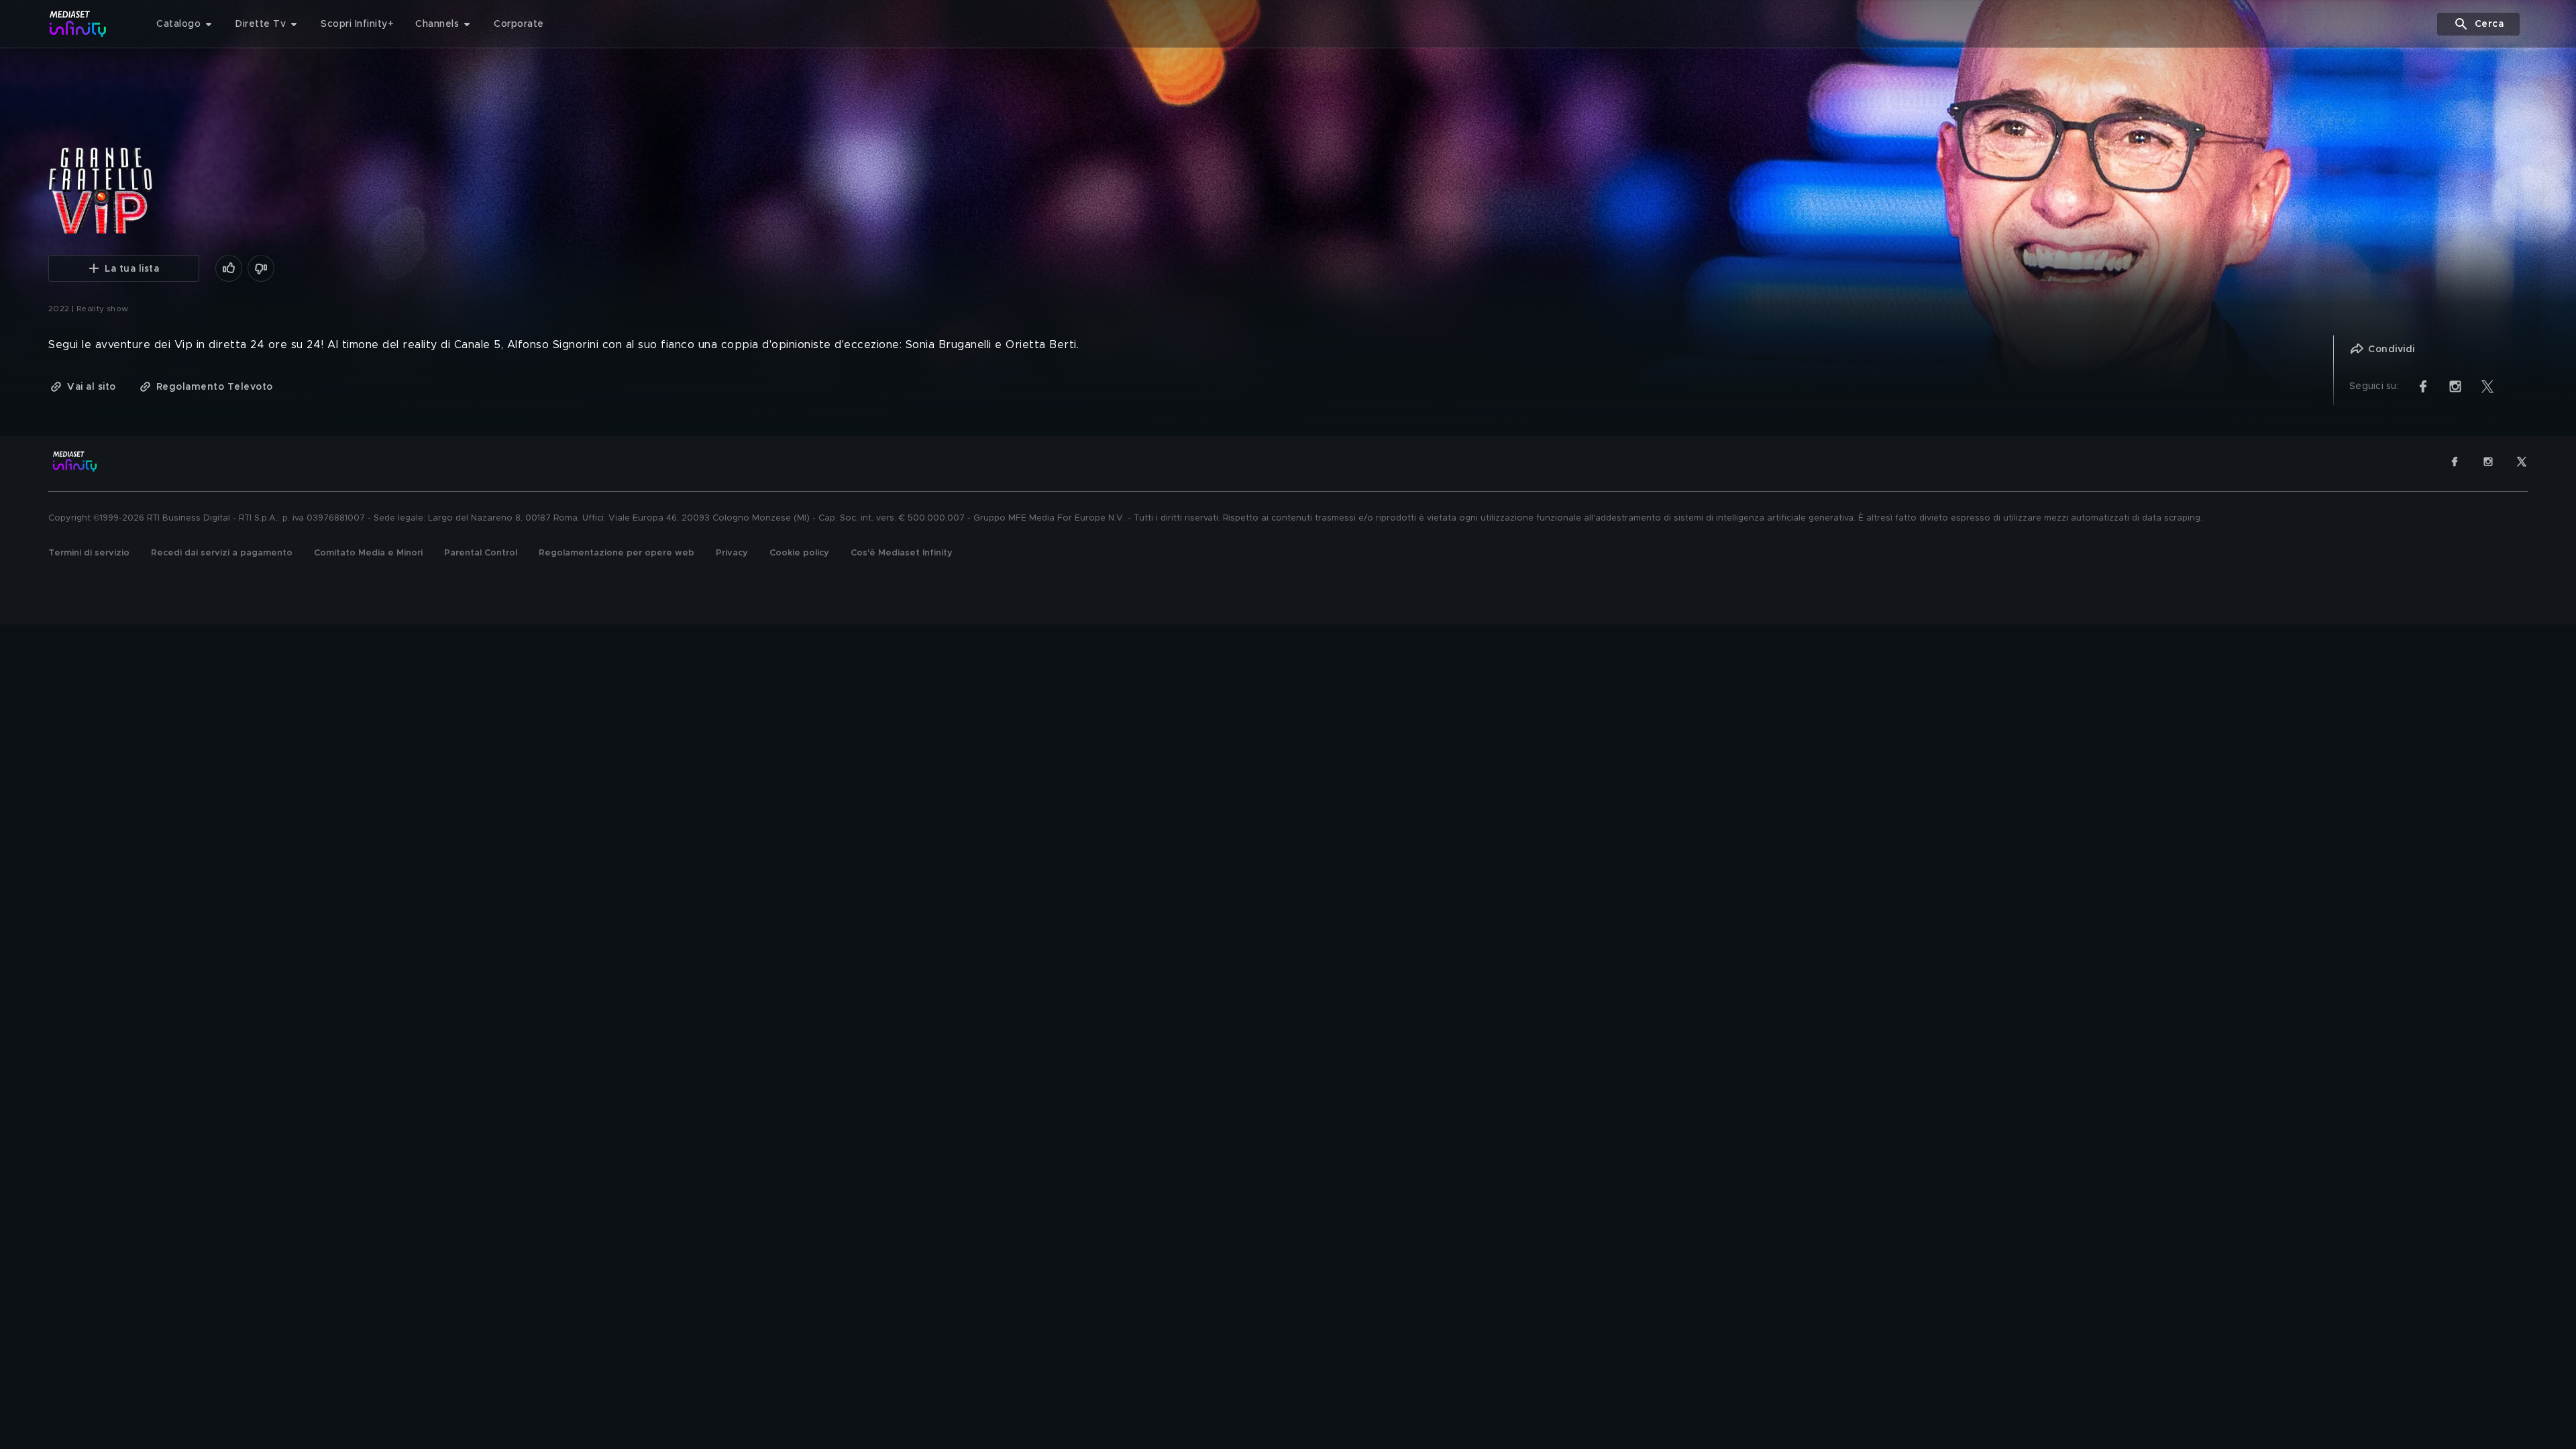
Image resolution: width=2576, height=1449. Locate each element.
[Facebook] (2455, 462)
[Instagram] (2488, 462)
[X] (2522, 462)
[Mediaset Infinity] (78, 24)
